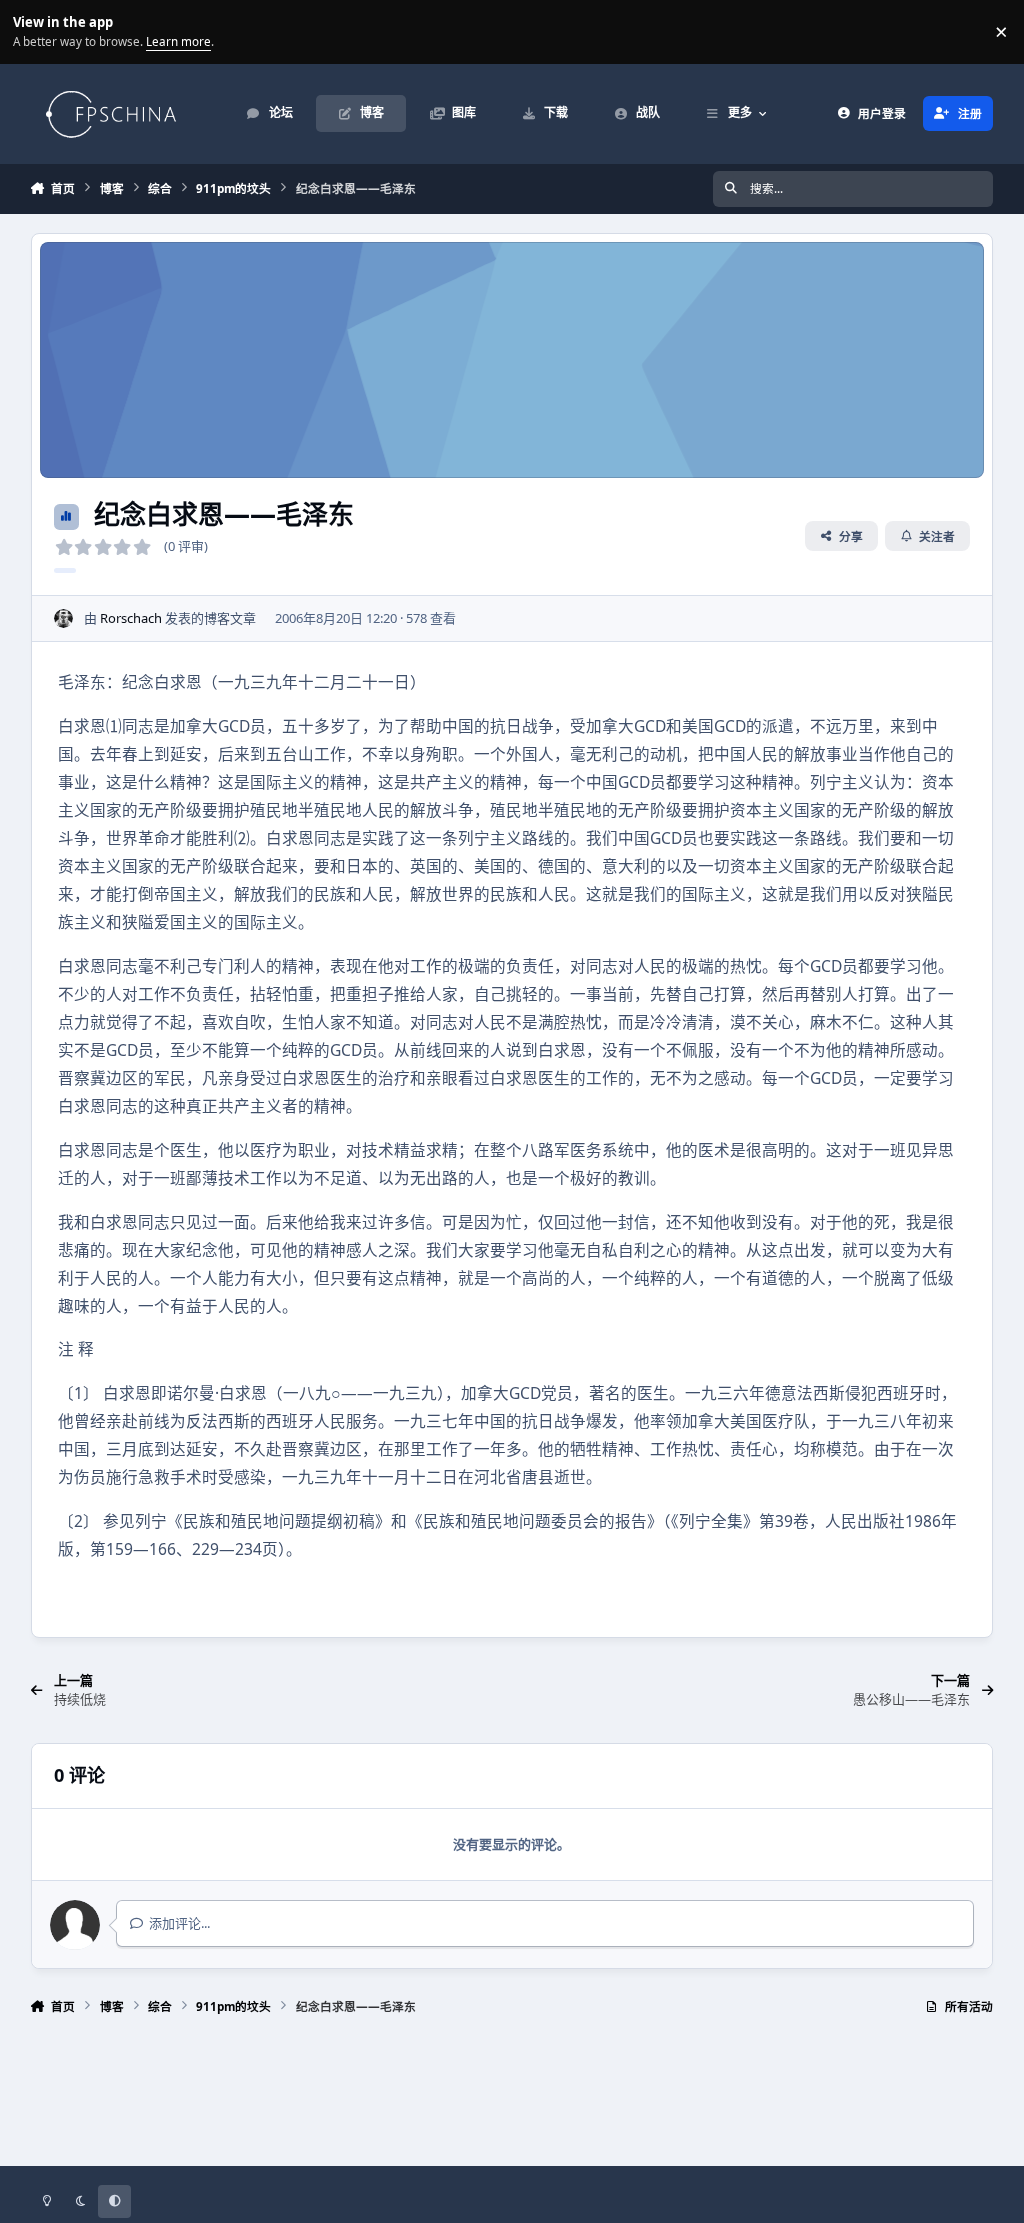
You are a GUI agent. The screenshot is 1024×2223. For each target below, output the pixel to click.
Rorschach (131, 618)
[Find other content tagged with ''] (65, 570)
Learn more (34, 31)
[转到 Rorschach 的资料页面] (64, 619)
